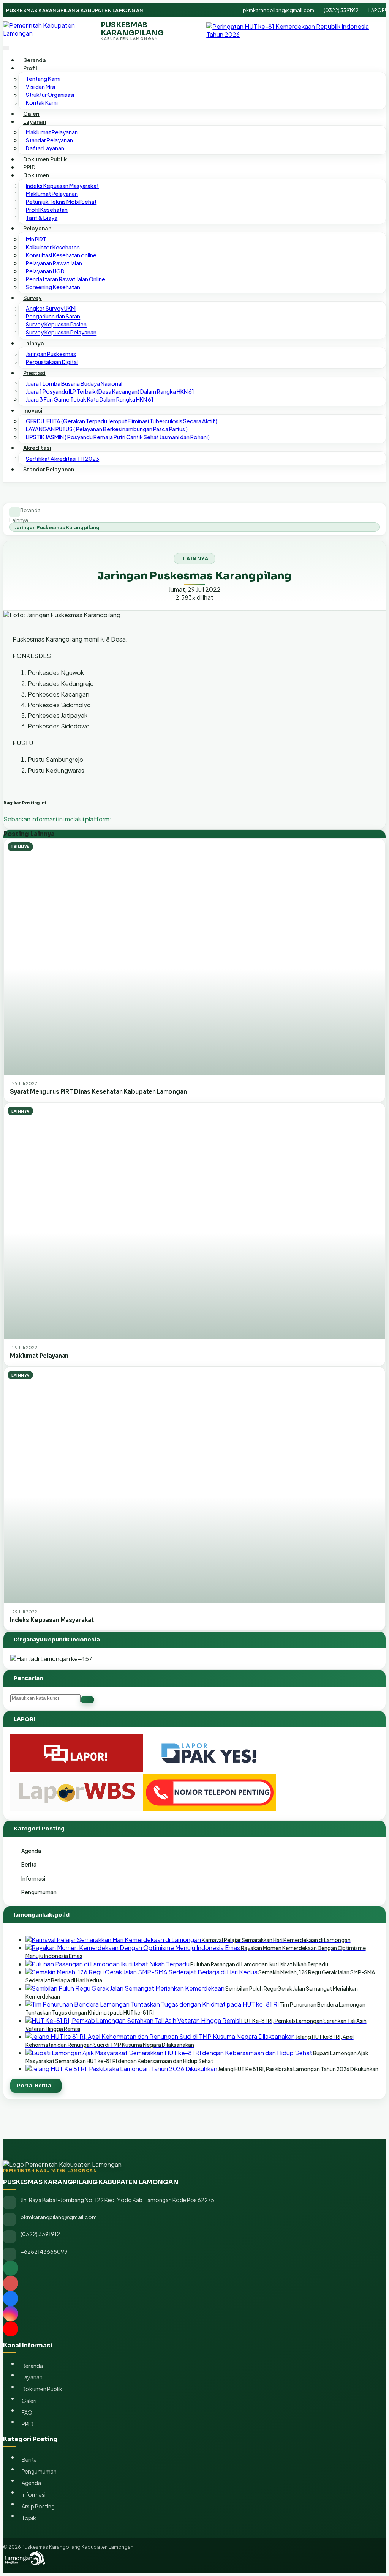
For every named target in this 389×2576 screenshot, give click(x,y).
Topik (29, 2518)
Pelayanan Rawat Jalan (54, 263)
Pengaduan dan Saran (53, 317)
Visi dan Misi (40, 87)
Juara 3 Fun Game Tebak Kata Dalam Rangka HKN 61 (90, 399)
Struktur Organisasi (50, 95)
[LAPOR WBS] (77, 1809)
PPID (29, 167)
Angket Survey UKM (51, 309)
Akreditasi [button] (37, 448)
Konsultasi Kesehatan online (61, 255)
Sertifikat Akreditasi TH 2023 (62, 459)
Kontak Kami (42, 103)
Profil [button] (30, 68)
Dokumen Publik (45, 159)
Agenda (31, 1851)
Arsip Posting (38, 2506)
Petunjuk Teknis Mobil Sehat (61, 202)
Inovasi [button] (33, 410)
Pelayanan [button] (37, 228)
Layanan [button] (35, 121)
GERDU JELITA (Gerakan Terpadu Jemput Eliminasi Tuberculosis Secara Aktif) (122, 421)
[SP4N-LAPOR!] (77, 1770)
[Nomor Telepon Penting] (210, 1809)
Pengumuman (39, 1892)
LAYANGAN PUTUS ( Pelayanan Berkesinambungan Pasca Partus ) (107, 429)
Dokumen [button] (36, 175)
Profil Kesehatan (47, 210)
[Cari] (88, 1700)
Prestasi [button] (34, 373)
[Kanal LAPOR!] (194, 2283)
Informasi (33, 1878)
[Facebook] (194, 2299)
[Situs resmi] (194, 2268)
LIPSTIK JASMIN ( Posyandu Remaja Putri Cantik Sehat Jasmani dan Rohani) (118, 437)
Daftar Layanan (45, 148)
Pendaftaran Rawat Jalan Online (66, 279)
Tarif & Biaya (42, 218)
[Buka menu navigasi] (6, 48)
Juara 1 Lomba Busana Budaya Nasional (74, 383)
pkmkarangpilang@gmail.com (278, 10)
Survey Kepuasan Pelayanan (61, 333)
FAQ (27, 2412)
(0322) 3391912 (341, 10)
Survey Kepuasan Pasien (56, 325)
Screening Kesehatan (53, 287)
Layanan (32, 2377)
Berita (29, 1864)
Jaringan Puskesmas (51, 354)
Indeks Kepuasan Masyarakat (62, 186)
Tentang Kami (43, 79)
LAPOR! (377, 10)
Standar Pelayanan (49, 140)
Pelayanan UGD (45, 271)
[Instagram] (194, 2314)
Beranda (35, 60)
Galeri (31, 114)
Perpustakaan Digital (52, 362)
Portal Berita (34, 2086)
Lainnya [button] (34, 343)
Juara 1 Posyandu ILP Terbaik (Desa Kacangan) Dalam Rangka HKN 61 (110, 391)
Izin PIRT (36, 239)
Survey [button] (32, 298)
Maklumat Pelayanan (52, 132)
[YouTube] (194, 2329)
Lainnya (19, 520)
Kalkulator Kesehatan (53, 247)
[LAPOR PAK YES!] (210, 1770)
